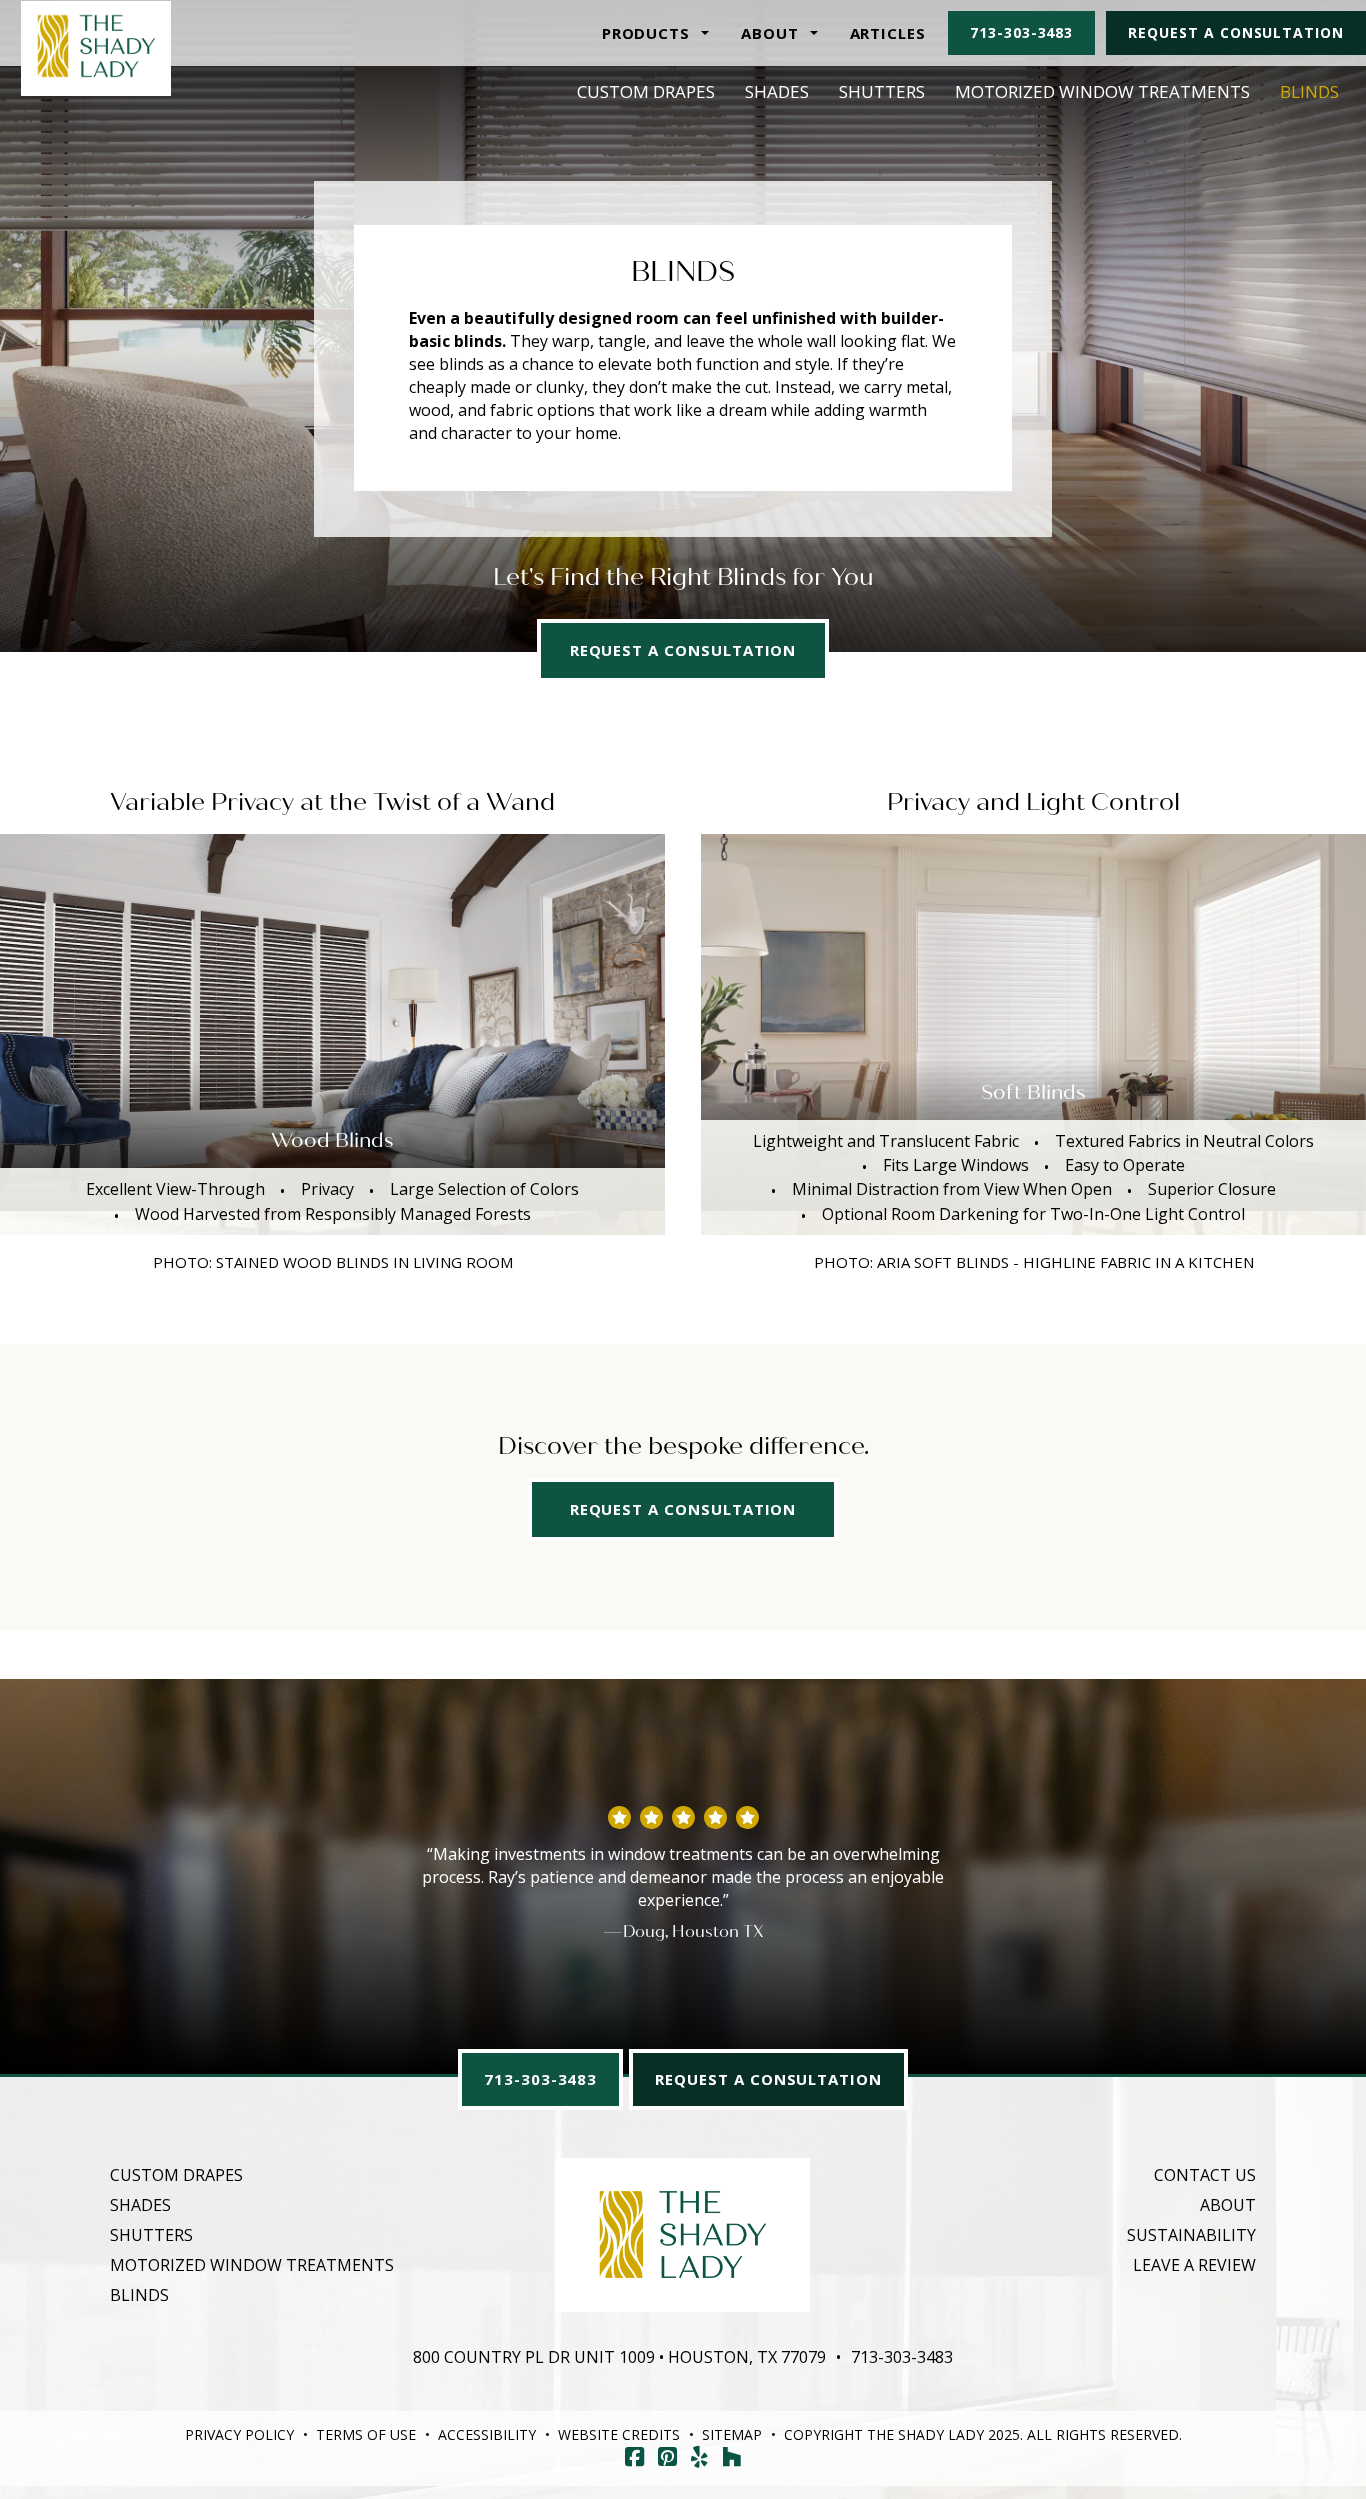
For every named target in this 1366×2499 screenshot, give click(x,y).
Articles (888, 33)
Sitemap (732, 2434)
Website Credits (619, 2434)
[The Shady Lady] (96, 45)
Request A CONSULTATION (683, 1509)
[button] (655, 33)
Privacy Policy (239, 2434)
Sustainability (1191, 2235)
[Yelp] (699, 2456)
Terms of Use (366, 2434)
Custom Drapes (646, 91)
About (1228, 2205)
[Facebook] (634, 2456)
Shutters (882, 91)
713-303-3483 (1021, 32)
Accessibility (487, 2434)
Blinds (1309, 91)
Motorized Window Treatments (1102, 91)
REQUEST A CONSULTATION (683, 650)
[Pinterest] (667, 2456)
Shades (777, 91)
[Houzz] (731, 2456)
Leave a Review (1194, 2265)
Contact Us (1205, 2175)
